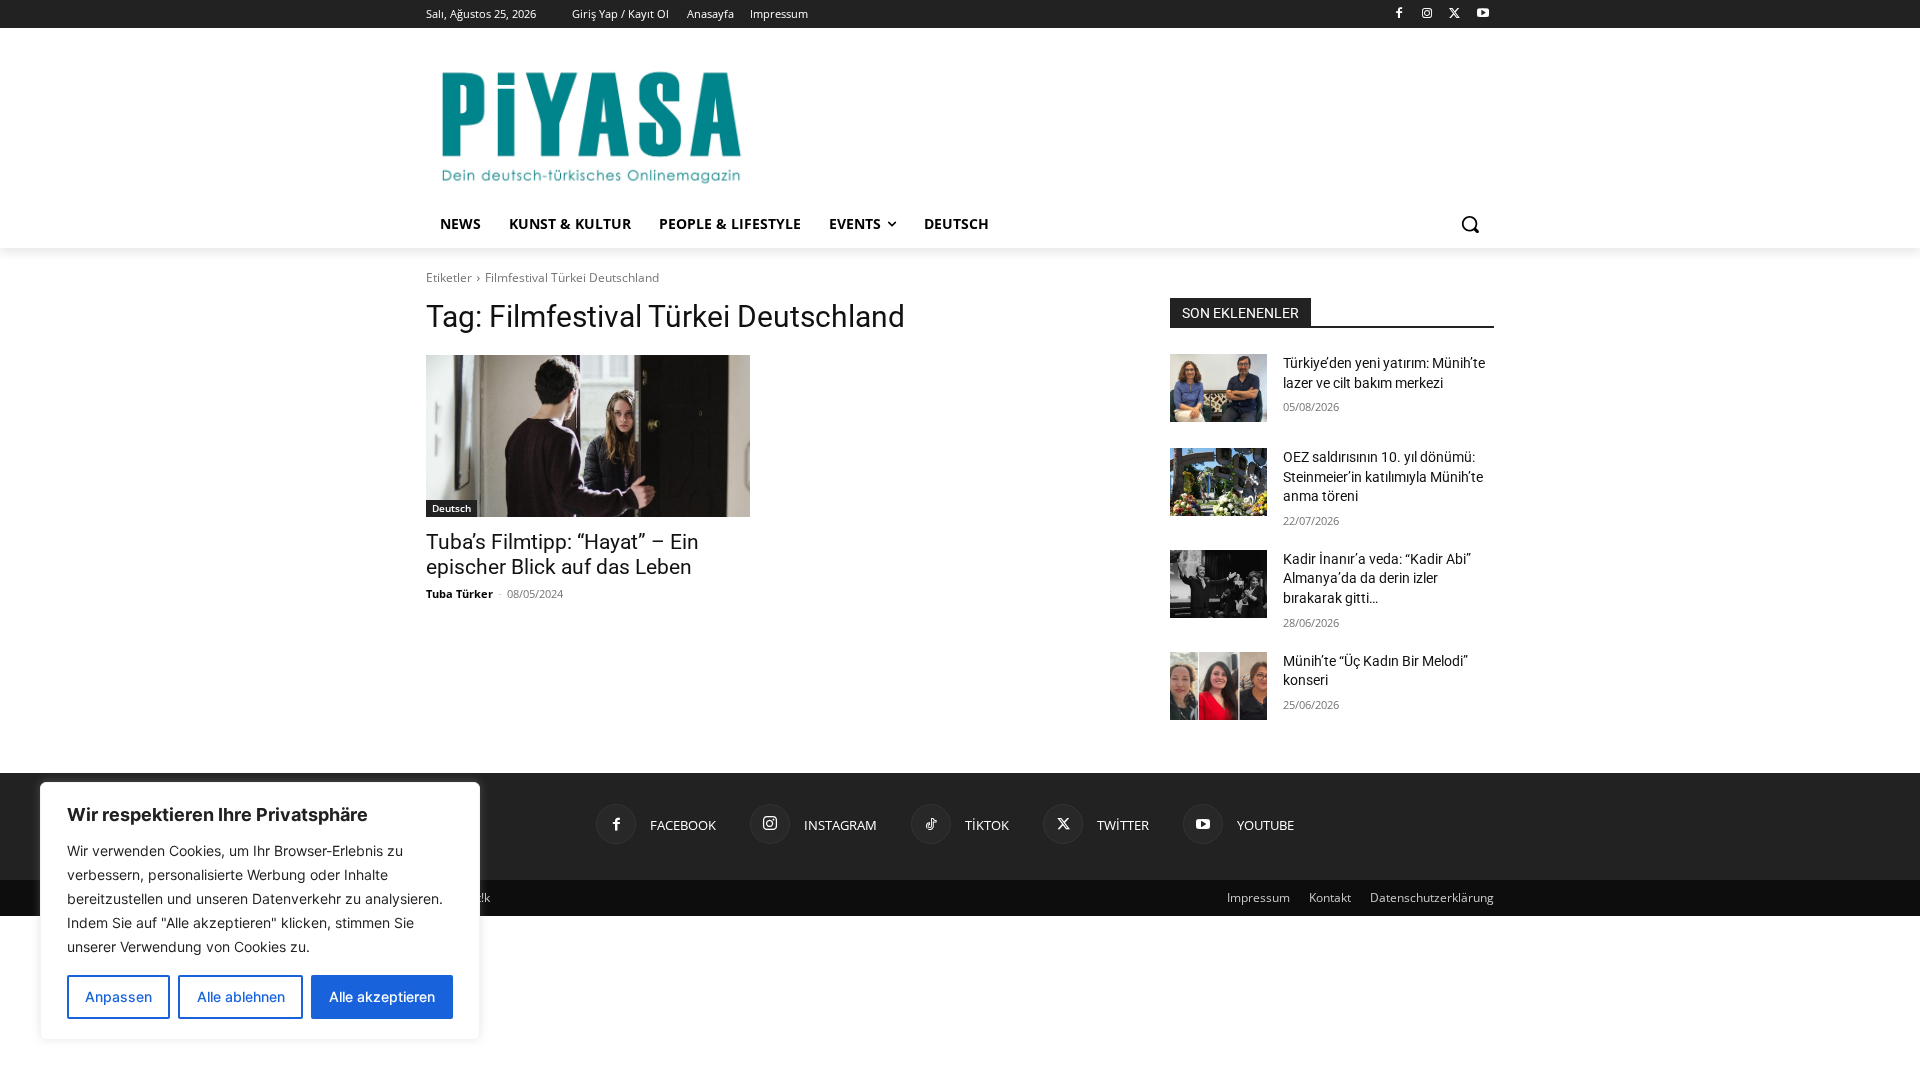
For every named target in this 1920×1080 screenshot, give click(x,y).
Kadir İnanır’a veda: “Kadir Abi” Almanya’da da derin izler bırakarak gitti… (1377, 578)
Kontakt (1330, 897)
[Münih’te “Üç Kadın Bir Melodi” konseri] (1218, 686)
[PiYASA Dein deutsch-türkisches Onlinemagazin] (591, 123)
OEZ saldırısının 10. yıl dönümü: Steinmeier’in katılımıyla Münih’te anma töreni (1383, 476)
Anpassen (118, 996)
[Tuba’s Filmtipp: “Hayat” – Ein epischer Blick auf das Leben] (588, 436)
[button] (1470, 224)
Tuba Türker (459, 593)
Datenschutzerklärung (1432, 897)
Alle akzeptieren (382, 996)
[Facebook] (1399, 14)
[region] (260, 911)
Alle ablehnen (241, 996)
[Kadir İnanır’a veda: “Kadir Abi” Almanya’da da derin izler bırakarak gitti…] (1218, 584)
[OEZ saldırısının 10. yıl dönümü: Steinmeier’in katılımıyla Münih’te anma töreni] (1218, 482)
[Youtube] (1482, 14)
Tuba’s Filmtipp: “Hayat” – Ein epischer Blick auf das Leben (562, 554)
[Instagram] (1427, 14)
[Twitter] (1454, 14)
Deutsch (451, 508)
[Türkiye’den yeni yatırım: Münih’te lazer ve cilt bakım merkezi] (1218, 388)
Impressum (1258, 897)
